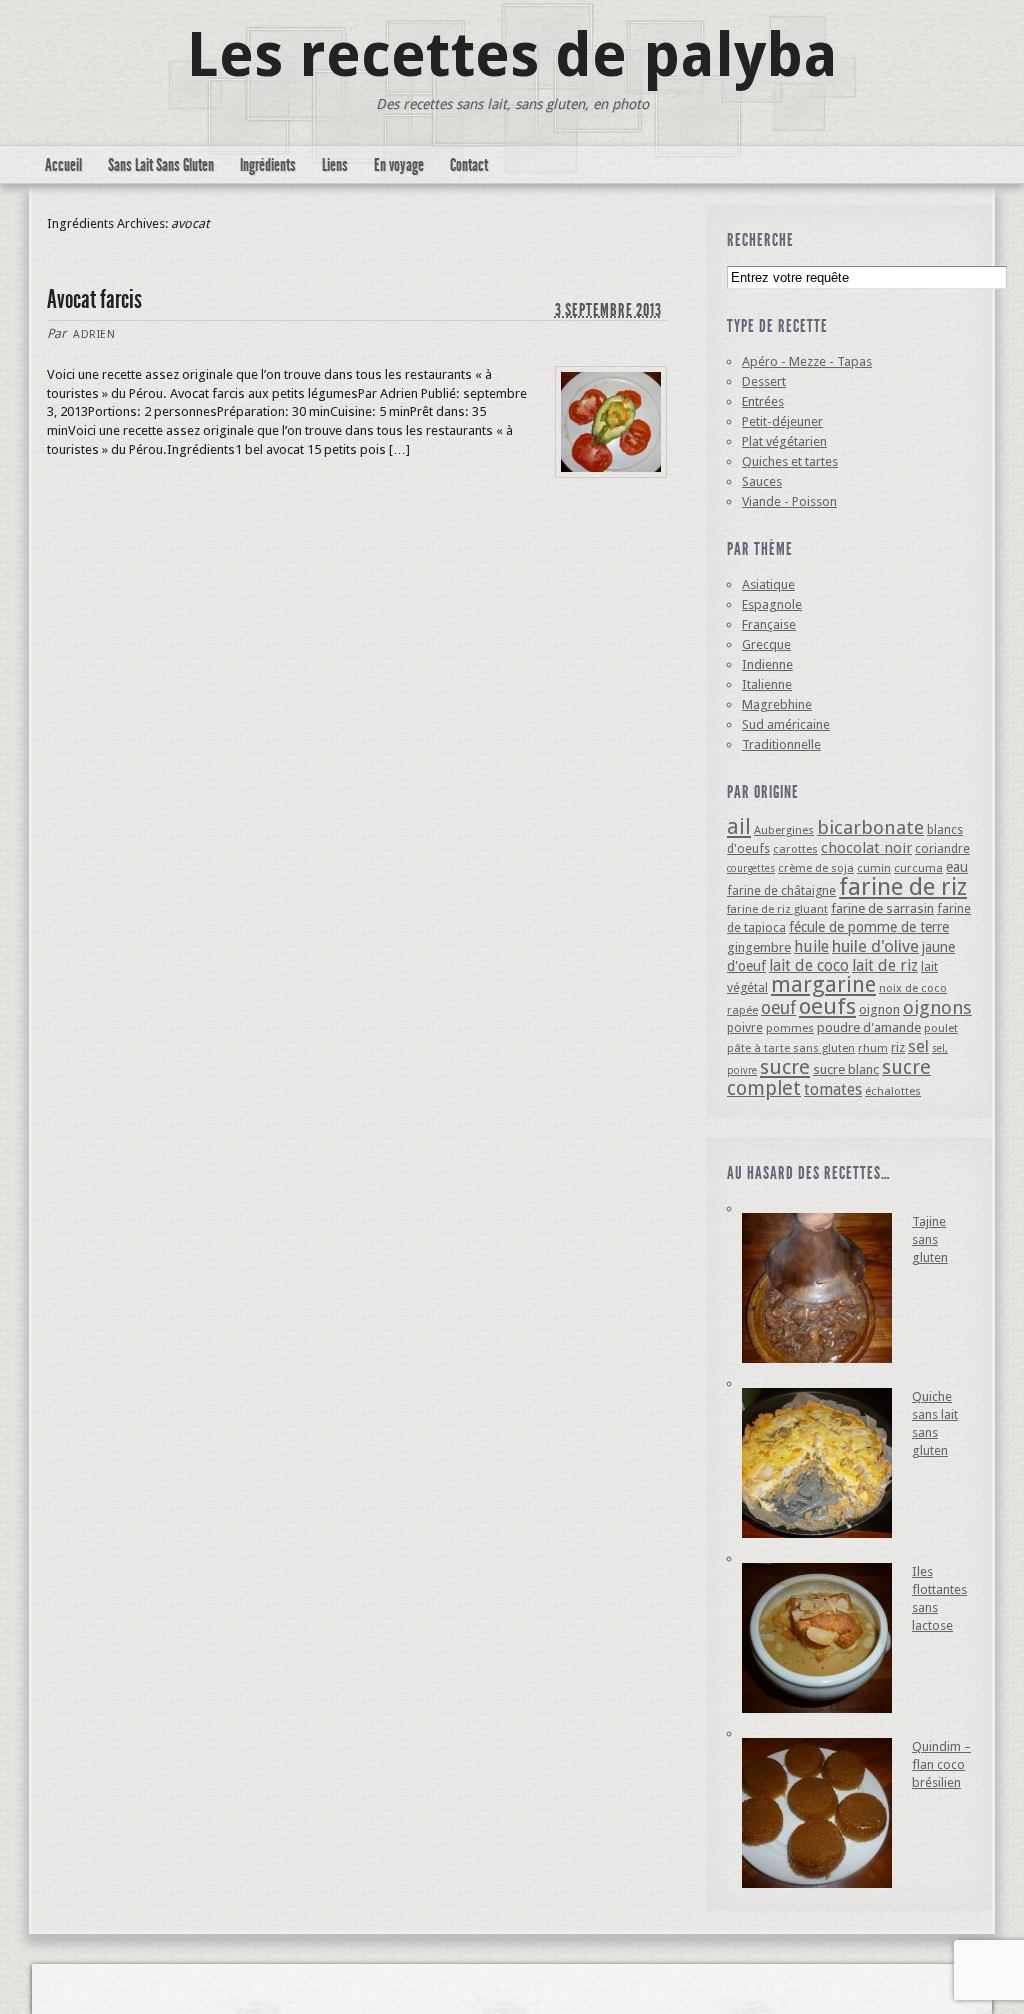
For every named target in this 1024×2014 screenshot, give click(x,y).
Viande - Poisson (789, 501)
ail (739, 826)
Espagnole (772, 604)
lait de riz (885, 965)
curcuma (918, 868)
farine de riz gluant (777, 909)
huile (811, 946)
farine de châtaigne (781, 890)
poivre (745, 1027)
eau (957, 867)
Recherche (760, 240)
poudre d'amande (869, 1027)
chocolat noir (866, 848)
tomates (833, 1089)
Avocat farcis (94, 299)
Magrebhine (777, 704)
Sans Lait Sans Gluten (161, 165)
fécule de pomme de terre (869, 927)
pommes (790, 1028)
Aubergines (784, 830)
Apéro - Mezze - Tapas (807, 361)
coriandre (942, 848)
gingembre (759, 947)
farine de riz (903, 887)
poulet (941, 1028)
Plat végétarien (784, 441)
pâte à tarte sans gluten (791, 1048)
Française (769, 624)
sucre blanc (846, 1069)
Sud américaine (786, 724)
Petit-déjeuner (782, 421)
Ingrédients (268, 165)
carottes (795, 849)
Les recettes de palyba (512, 55)
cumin (874, 868)
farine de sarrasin (882, 908)
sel (918, 1046)
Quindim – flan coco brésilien (941, 1764)
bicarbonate (870, 827)
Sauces (762, 481)
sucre (785, 1067)
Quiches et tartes (790, 461)
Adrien (94, 334)
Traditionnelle (781, 744)
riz (898, 1047)
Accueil (63, 165)
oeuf (778, 1008)
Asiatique (768, 584)
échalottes (893, 1091)
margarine (823, 984)
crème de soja (816, 868)
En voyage (399, 165)
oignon (879, 1009)
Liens (335, 165)
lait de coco (809, 965)
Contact (469, 165)
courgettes (751, 868)
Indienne (767, 664)
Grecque (766, 644)
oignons (937, 1007)
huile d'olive (875, 946)
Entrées (763, 401)
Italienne (767, 684)
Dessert (764, 381)
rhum (873, 1048)
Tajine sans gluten (930, 1239)
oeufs (827, 1006)
